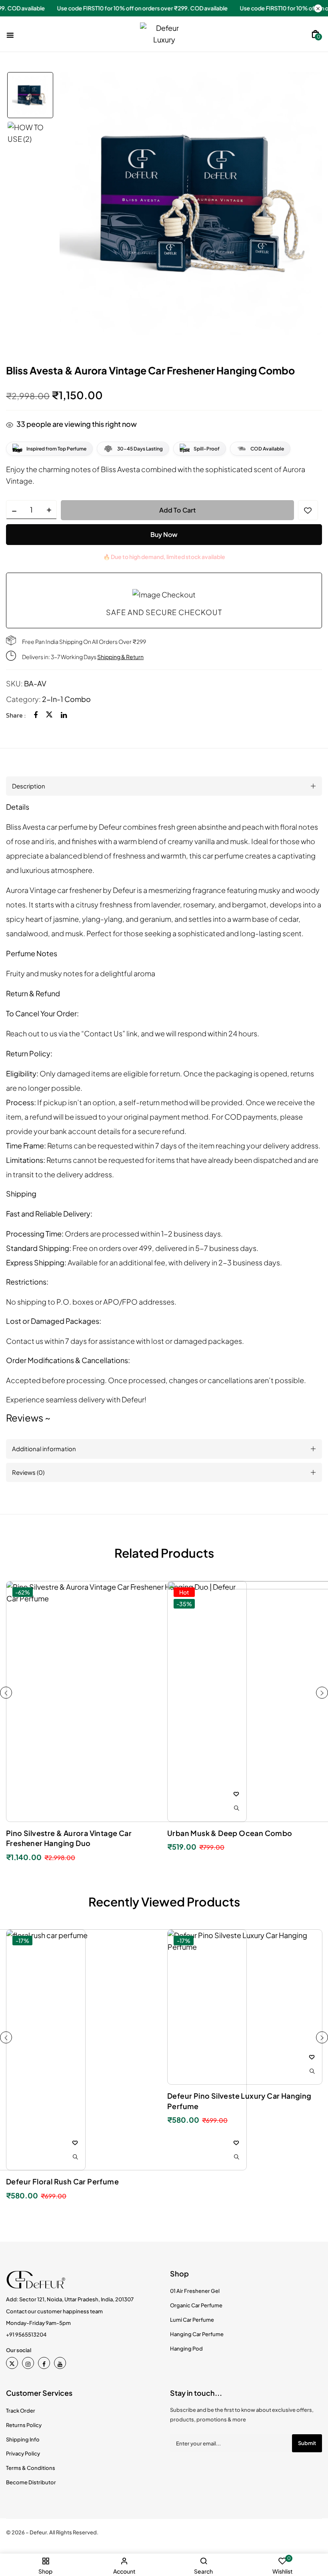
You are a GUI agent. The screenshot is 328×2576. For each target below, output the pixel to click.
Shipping (21, 1193)
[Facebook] (36, 715)
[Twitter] (49, 715)
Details (18, 807)
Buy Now (164, 534)
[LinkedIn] (64, 715)
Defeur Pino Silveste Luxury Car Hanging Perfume (239, 2101)
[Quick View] (236, 2157)
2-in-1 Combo (66, 699)
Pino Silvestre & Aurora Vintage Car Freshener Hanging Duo (69, 1838)
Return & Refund (33, 993)
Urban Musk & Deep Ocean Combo (230, 1833)
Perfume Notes (32, 953)
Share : (16, 715)
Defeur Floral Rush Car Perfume (62, 2181)
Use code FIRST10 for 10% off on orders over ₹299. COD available (237, 8)
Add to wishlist (308, 510)
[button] (315, 33)
